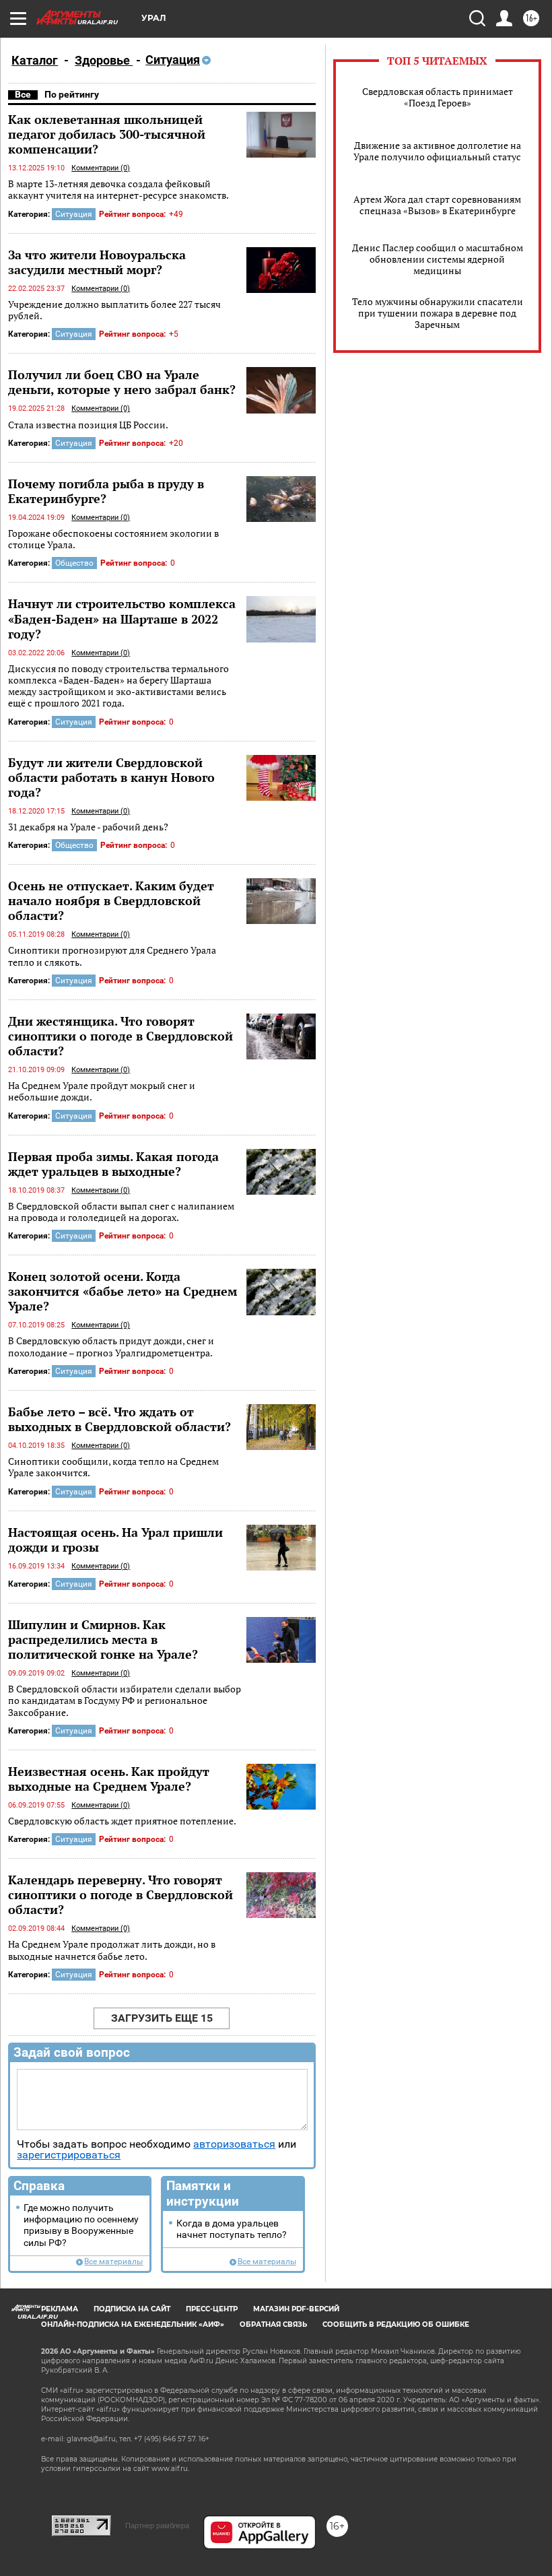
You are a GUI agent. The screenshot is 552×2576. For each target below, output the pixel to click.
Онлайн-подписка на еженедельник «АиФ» (133, 2324)
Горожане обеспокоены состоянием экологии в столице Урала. (113, 539)
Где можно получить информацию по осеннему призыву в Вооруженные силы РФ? (81, 2225)
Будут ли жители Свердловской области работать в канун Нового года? (111, 777)
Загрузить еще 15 (162, 2018)
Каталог (35, 60)
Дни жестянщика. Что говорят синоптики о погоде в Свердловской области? (120, 1036)
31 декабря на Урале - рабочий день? (88, 827)
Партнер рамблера (157, 2525)
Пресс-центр (212, 2309)
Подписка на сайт (132, 2309)
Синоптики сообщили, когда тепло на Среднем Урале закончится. (113, 1467)
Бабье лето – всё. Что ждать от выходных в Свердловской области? (119, 1419)
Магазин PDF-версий (296, 2309)
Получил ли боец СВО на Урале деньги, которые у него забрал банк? (122, 382)
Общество (74, 563)
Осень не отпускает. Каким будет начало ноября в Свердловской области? (111, 900)
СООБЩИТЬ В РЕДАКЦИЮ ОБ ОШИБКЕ (396, 2324)
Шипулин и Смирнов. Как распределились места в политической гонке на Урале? (103, 1639)
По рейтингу (72, 94)
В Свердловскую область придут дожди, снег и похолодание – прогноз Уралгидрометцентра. (111, 1347)
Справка (39, 2186)
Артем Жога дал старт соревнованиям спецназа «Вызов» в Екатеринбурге (437, 205)
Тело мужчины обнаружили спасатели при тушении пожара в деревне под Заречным (438, 313)
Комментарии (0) (101, 168)
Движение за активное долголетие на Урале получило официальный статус (437, 151)
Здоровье (104, 60)
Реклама (60, 2309)
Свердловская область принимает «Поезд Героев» (438, 97)
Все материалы (113, 2262)
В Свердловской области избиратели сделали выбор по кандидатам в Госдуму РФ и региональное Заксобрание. (125, 1700)
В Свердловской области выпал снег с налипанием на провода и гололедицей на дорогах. (121, 1212)
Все (23, 94)
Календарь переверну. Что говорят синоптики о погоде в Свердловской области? (120, 1894)
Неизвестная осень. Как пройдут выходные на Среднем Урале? (109, 1779)
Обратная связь (273, 2324)
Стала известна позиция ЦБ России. (88, 425)
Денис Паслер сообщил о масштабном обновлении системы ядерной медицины (438, 259)
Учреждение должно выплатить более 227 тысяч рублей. (114, 310)
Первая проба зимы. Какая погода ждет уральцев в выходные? (113, 1164)
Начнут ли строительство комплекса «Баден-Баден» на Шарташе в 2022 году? (122, 618)
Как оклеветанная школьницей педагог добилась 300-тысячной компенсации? (107, 134)
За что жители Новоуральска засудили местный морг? (97, 262)
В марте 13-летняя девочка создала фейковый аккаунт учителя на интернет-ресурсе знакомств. (118, 190)
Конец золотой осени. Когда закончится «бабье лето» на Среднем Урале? (123, 1291)
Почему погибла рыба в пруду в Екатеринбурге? (106, 491)
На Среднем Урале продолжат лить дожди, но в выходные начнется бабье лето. (112, 1950)
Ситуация (74, 214)
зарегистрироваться (69, 2155)
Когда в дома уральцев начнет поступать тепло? (232, 2229)
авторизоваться (234, 2144)
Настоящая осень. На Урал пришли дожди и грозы (115, 1540)
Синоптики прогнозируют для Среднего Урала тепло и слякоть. (112, 956)
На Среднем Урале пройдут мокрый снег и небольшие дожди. (102, 1091)
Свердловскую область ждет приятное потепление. (122, 1821)
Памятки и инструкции (203, 2193)
